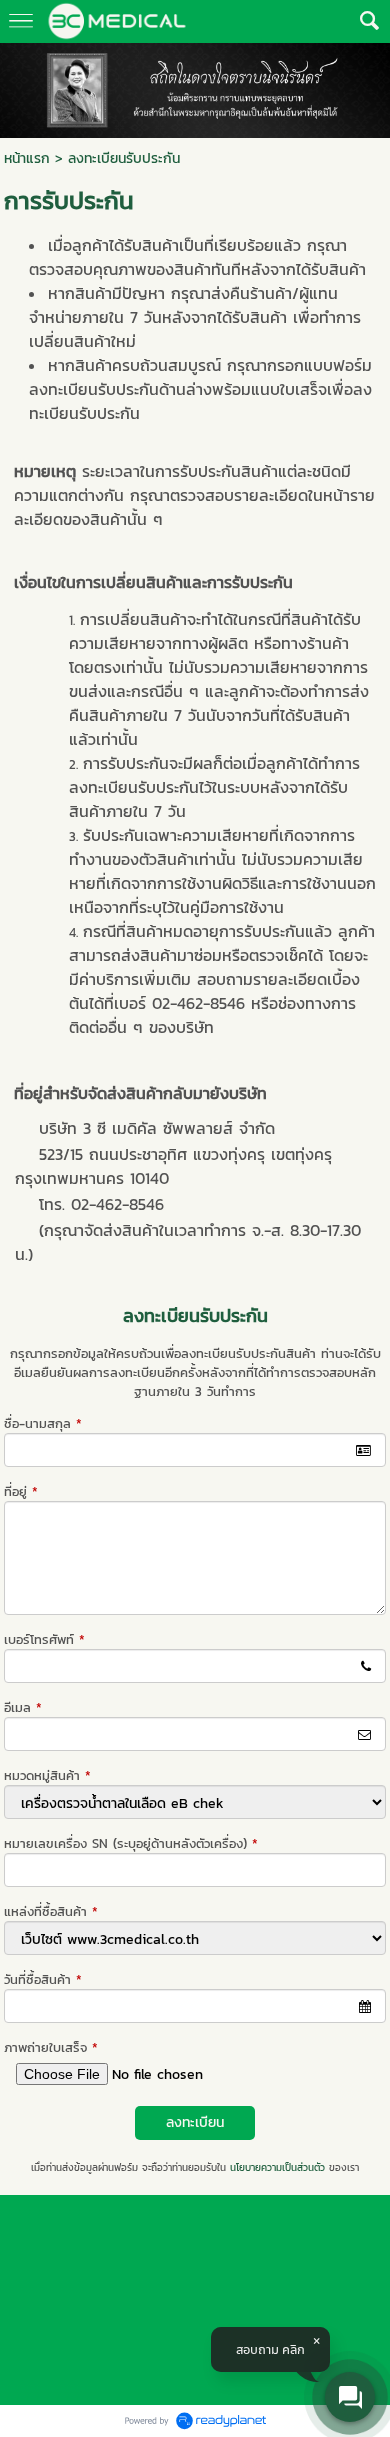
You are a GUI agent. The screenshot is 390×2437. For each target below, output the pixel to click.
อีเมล (23, 1707)
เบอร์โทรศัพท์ (44, 1639)
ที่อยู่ (21, 1491)
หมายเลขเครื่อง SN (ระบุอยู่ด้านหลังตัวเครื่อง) (131, 1843)
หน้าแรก (27, 158)
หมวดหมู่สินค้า (47, 1775)
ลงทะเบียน (195, 2122)
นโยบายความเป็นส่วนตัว (277, 2167)
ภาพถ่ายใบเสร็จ (51, 2047)
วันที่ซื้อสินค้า (43, 1979)
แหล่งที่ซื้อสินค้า (51, 1911)
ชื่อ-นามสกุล (43, 1423)
